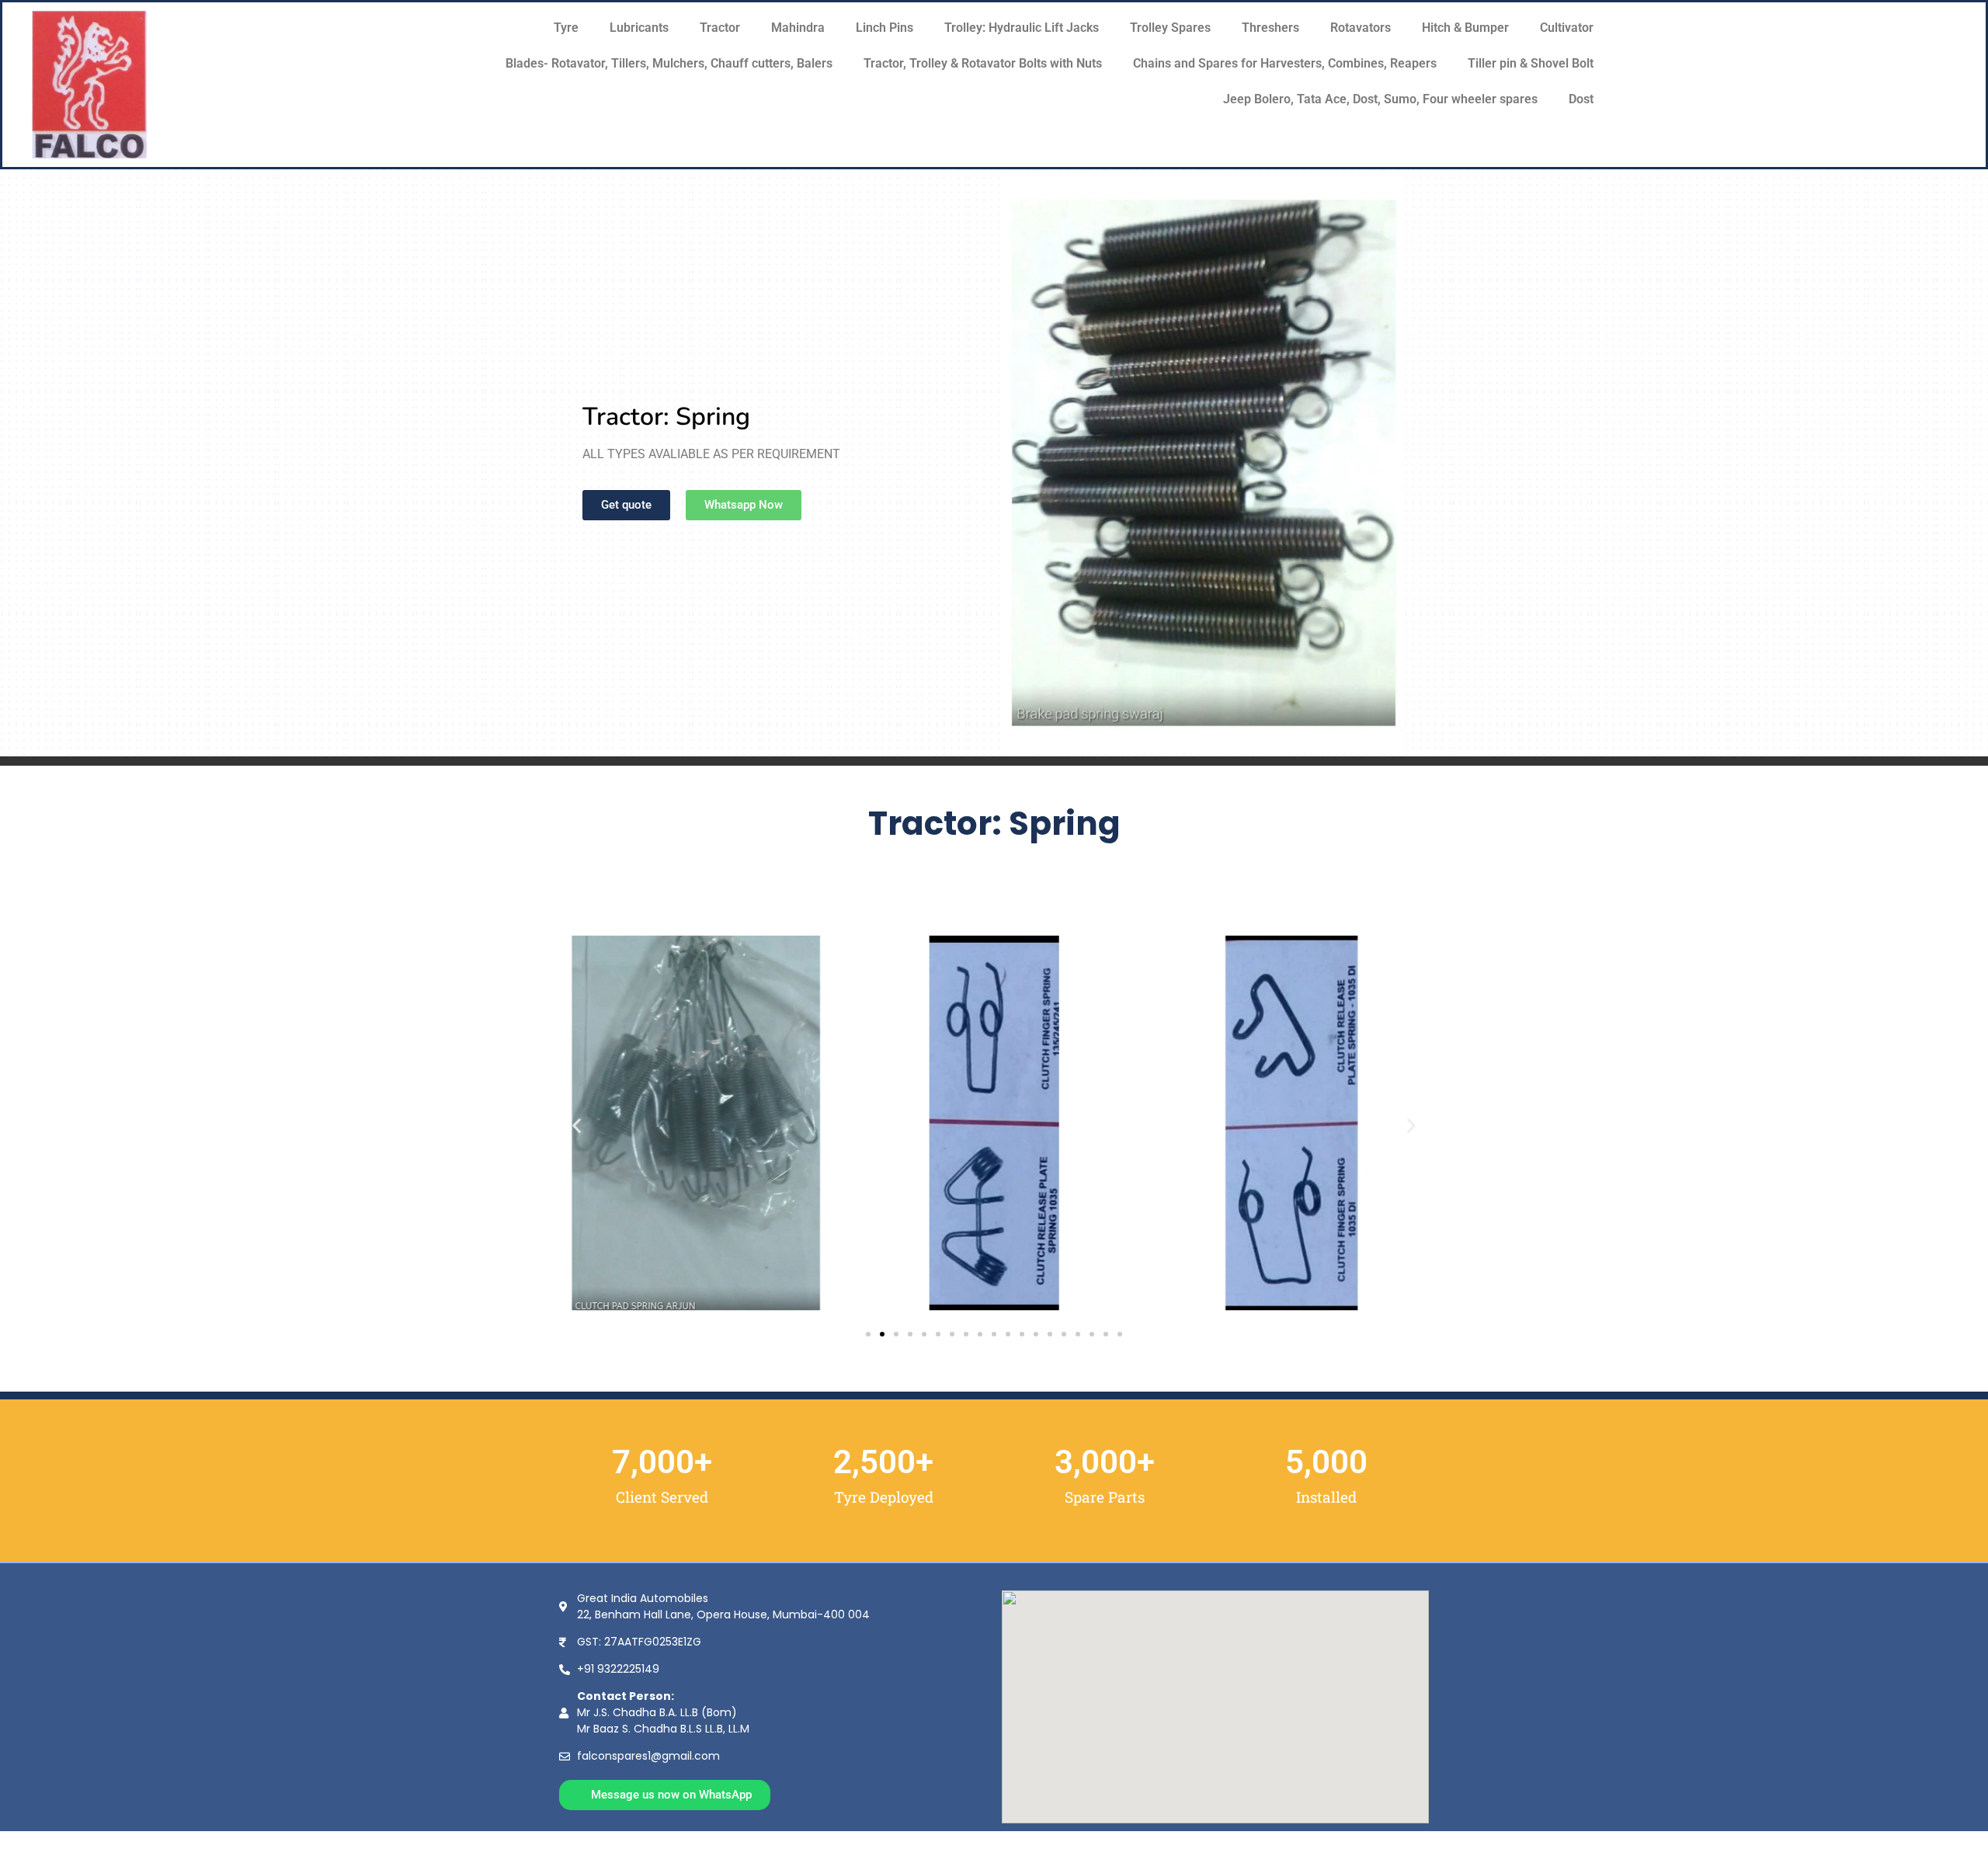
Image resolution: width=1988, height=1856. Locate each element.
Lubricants (639, 28)
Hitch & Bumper (1465, 28)
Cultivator (1567, 28)
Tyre (566, 28)
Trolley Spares (1170, 28)
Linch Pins (885, 28)
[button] (577, 1125)
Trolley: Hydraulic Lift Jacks (1022, 28)
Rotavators (1361, 28)
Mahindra (798, 28)
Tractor (720, 28)
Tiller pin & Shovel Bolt (1531, 63)
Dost (1581, 99)
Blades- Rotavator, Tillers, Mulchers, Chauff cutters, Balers (669, 63)
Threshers (1270, 28)
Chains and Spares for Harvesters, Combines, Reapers (1285, 63)
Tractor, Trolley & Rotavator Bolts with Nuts (983, 63)
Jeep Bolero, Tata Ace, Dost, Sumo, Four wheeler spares (1380, 99)
